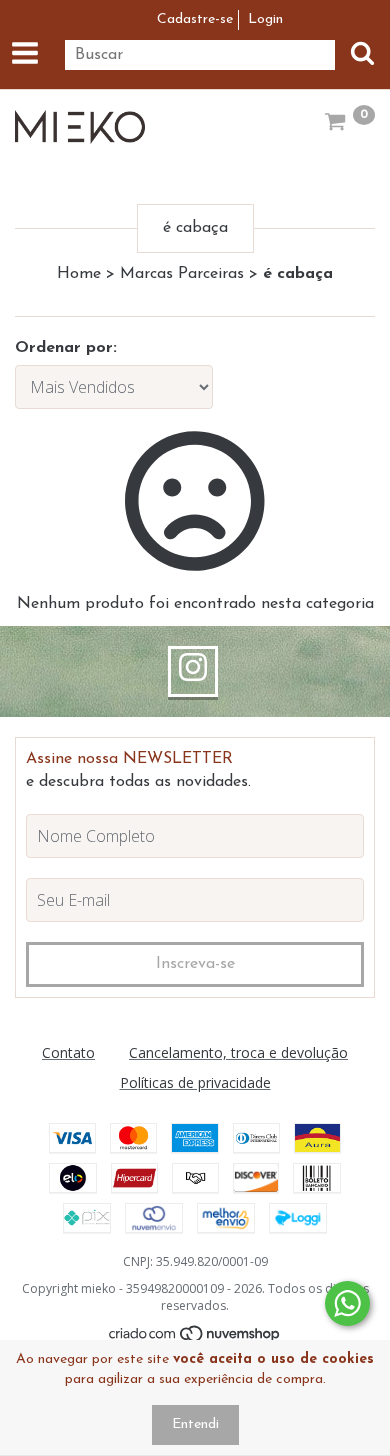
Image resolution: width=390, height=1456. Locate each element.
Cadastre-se (195, 19)
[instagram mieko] (193, 672)
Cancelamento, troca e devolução (238, 1052)
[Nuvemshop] (195, 1338)
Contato (68, 1052)
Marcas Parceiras (182, 274)
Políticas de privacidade (195, 1082)
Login (265, 19)
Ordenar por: (66, 348)
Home (79, 274)
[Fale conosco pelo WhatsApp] (347, 1303)
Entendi (195, 1424)
